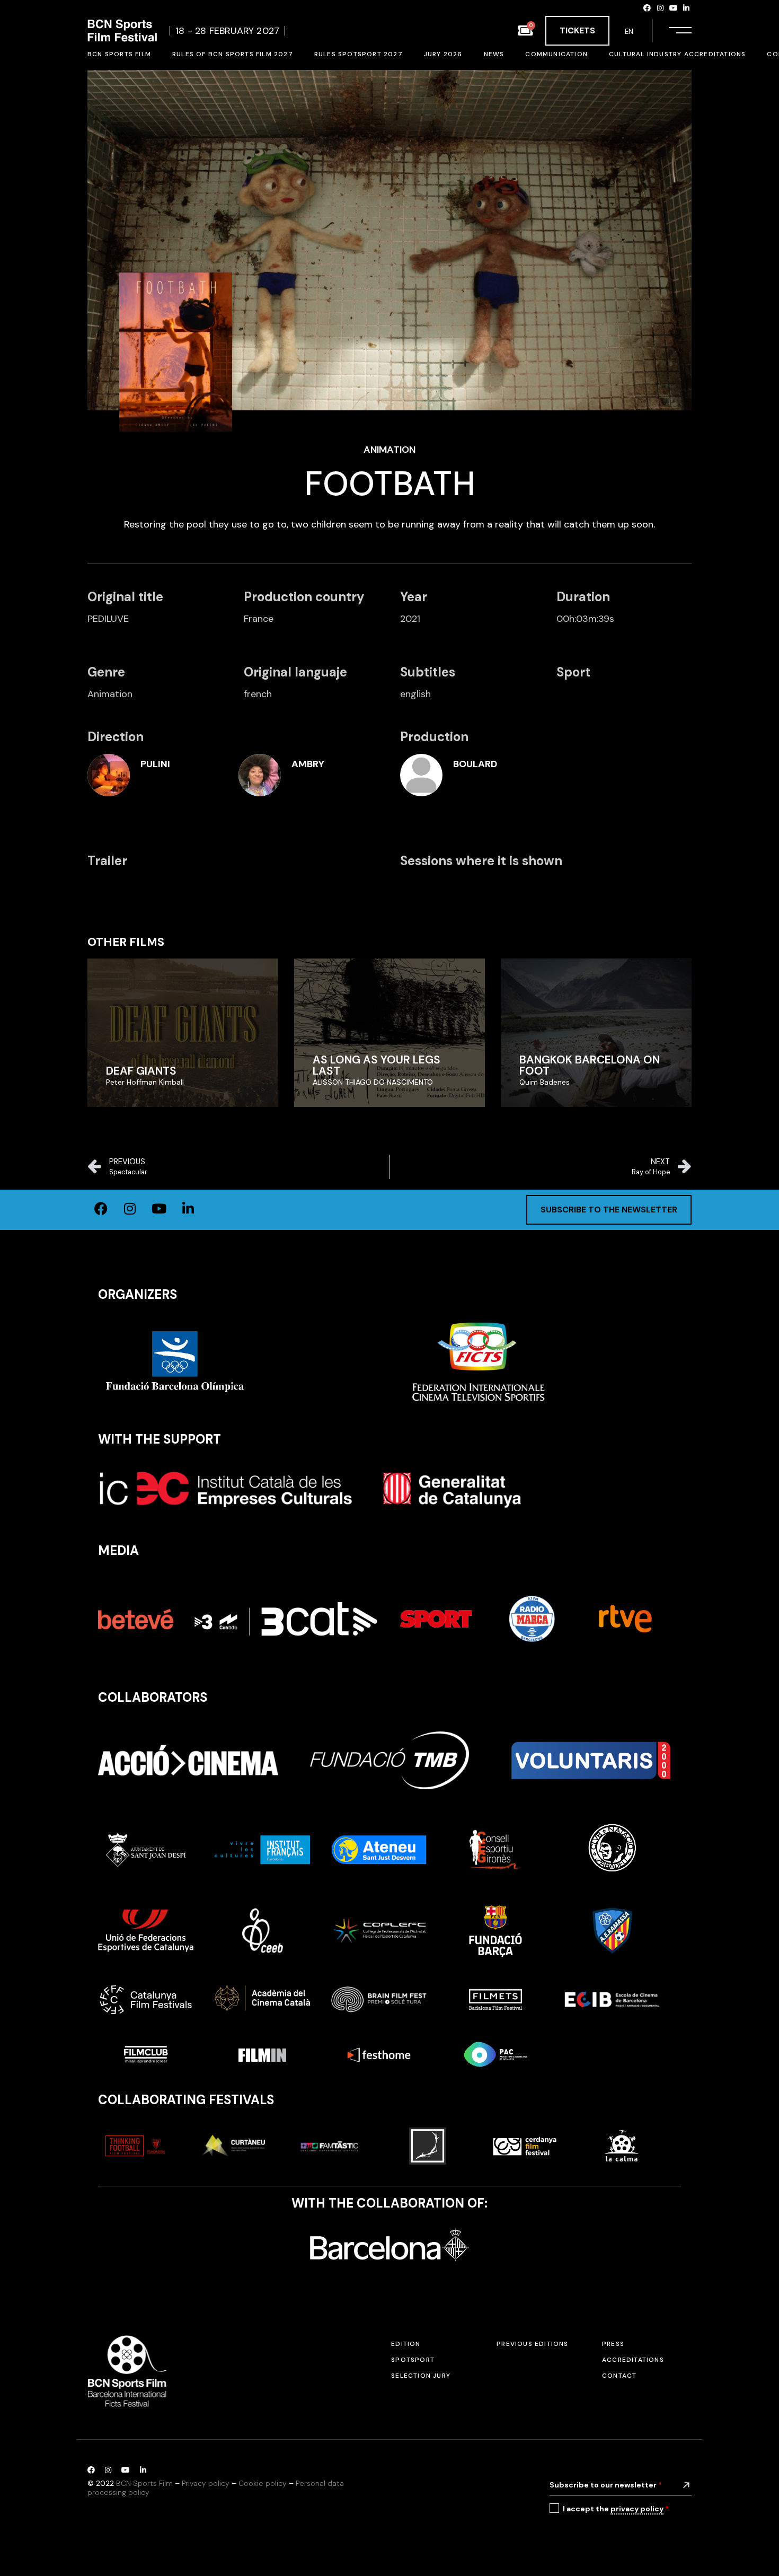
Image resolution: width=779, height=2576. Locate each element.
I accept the (616, 2509)
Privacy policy (206, 2483)
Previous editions (532, 2344)
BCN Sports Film (144, 2483)
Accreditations (633, 2360)
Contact (619, 2376)
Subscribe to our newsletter (606, 2485)
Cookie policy (263, 2483)
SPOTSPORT (413, 2360)
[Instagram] (660, 8)
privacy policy (637, 2509)
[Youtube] (674, 8)
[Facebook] (648, 8)
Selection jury (421, 2376)
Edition (406, 2344)
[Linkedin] (686, 8)
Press (613, 2344)
